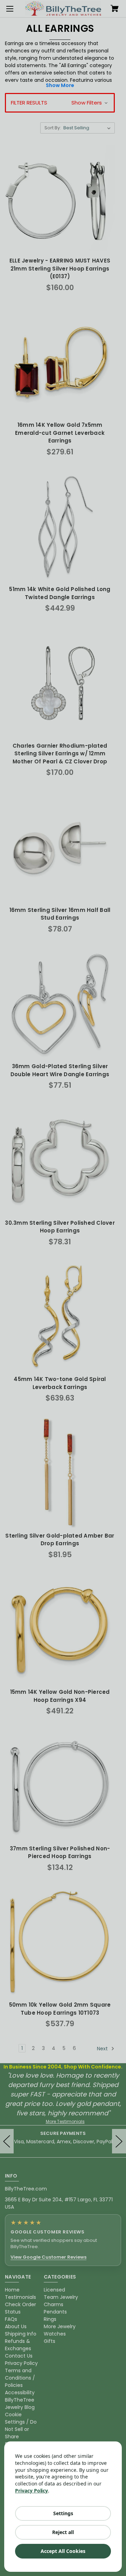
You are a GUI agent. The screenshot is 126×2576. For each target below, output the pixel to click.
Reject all (63, 2532)
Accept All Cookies (63, 2551)
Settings (63, 2513)
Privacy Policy (31, 2491)
